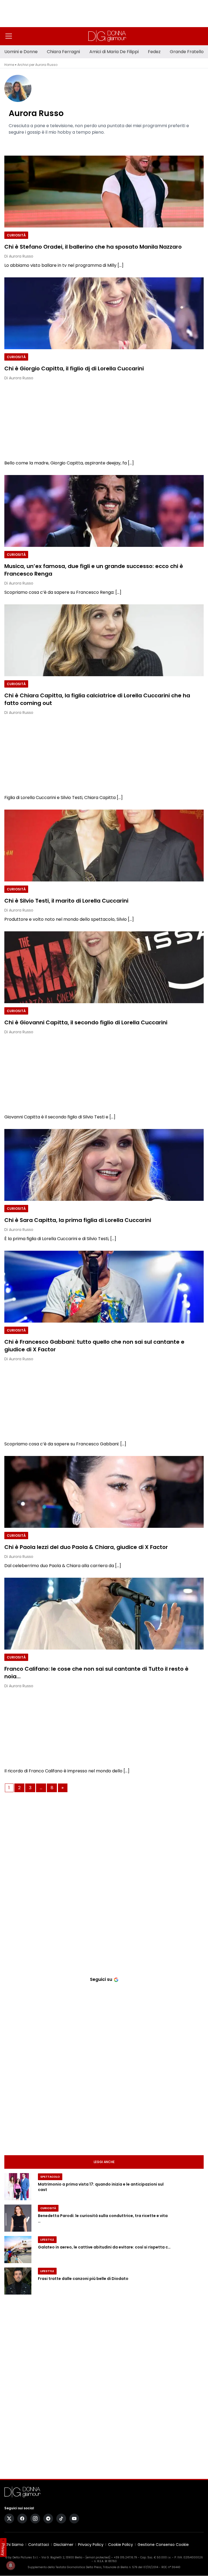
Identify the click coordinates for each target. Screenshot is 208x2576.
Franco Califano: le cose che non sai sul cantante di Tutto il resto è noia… (96, 1672)
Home (9, 65)
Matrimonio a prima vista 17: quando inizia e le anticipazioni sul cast (101, 2187)
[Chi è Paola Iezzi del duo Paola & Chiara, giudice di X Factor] (104, 1492)
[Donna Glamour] (107, 36)
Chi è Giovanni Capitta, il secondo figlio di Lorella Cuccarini (86, 1022)
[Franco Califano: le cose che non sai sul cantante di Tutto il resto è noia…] (104, 1614)
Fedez (154, 52)
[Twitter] (9, 2519)
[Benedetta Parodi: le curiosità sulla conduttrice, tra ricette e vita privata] (18, 2218)
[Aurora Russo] (106, 88)
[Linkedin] (11, 142)
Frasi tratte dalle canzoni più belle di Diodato (83, 2279)
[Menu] (9, 36)
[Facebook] (22, 2519)
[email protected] (98, 2557)
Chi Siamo (14, 2545)
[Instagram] (35, 2519)
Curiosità (16, 235)
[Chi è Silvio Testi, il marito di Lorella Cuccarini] (104, 846)
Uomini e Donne (21, 52)
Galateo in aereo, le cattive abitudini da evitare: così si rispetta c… (104, 2247)
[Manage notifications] (11, 2565)
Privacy (3, 2549)
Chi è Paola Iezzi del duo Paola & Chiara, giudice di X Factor (86, 1547)
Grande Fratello (187, 52)
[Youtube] (74, 2519)
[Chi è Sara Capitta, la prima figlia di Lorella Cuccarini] (104, 1165)
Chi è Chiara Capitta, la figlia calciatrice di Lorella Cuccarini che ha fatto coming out (97, 699)
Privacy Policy (91, 2545)
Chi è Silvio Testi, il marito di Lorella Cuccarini (66, 900)
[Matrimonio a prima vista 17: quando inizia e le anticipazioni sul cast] (18, 2187)
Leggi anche (104, 2162)
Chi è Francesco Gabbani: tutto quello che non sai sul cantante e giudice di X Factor (94, 1345)
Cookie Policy (121, 2545)
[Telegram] (48, 2519)
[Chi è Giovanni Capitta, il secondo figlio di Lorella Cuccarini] (104, 967)
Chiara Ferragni (63, 52)
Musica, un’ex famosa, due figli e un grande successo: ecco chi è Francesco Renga (94, 570)
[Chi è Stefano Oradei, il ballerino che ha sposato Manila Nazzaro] (104, 192)
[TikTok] (61, 2519)
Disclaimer (64, 2545)
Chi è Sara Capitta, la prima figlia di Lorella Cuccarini (78, 1220)
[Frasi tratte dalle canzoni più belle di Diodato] (18, 2281)
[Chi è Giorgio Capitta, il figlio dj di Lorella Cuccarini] (104, 313)
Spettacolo (50, 2177)
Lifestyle (47, 2240)
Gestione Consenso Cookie (163, 2545)
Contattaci (39, 2545)
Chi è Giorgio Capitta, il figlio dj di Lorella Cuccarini (74, 368)
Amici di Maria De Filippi (114, 52)
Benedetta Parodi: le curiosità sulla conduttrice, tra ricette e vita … (103, 2219)
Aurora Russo (36, 113)
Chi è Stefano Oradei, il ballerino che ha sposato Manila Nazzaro (93, 246)
